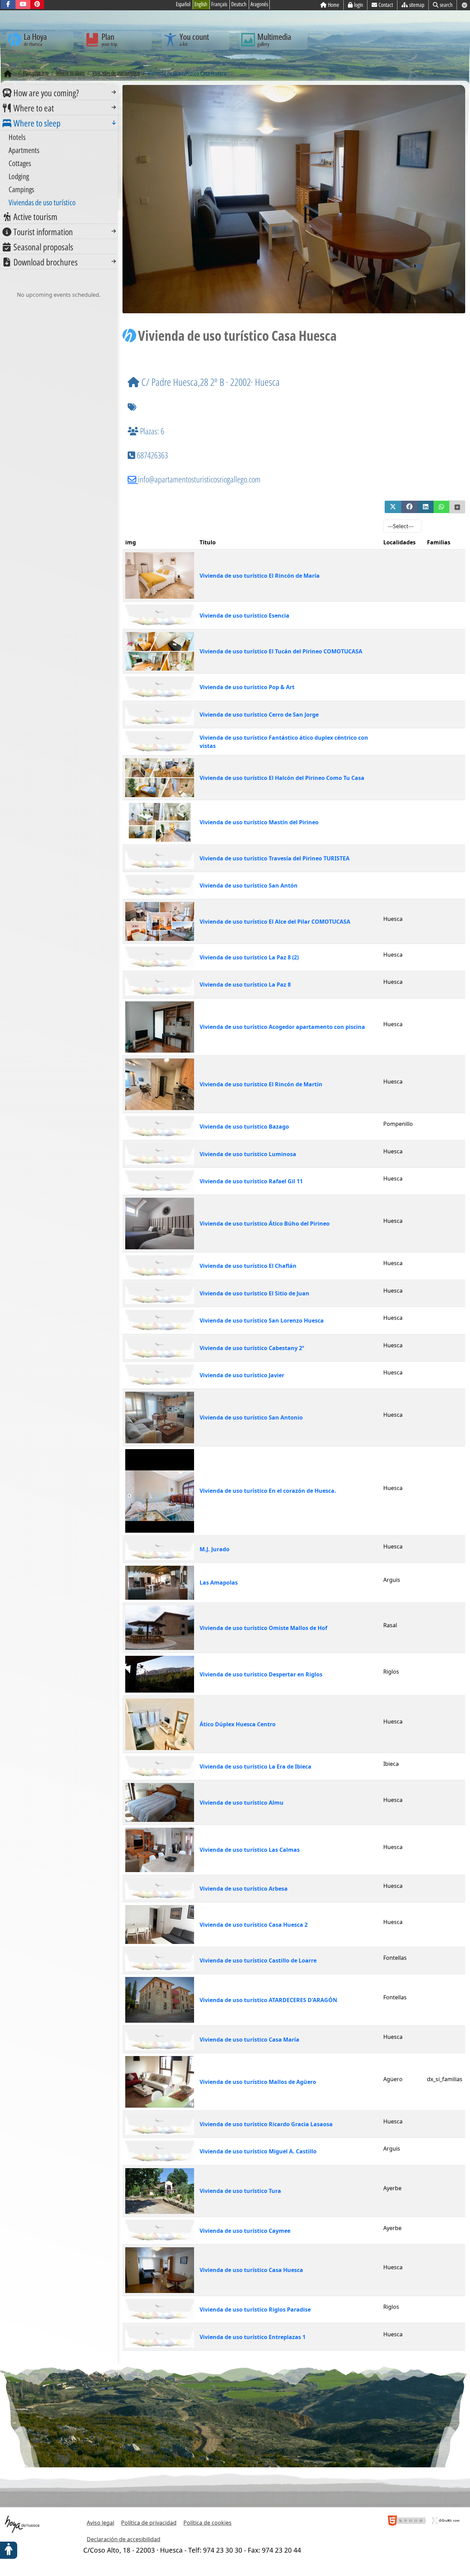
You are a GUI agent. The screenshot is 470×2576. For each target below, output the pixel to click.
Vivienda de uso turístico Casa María (249, 2040)
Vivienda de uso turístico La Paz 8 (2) (249, 957)
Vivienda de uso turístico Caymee (245, 2231)
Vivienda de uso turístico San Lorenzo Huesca (262, 1320)
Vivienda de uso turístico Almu (242, 1803)
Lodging (19, 176)
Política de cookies (207, 2523)
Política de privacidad (149, 2523)
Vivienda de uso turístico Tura (240, 2191)
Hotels (17, 137)
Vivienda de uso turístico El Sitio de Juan (254, 1293)
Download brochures (46, 262)
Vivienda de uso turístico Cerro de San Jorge (259, 715)
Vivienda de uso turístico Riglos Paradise (255, 2309)
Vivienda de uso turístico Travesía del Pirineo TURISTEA (275, 858)
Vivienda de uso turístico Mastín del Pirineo (259, 822)
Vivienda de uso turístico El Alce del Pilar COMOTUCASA (275, 922)
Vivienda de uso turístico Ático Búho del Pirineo (265, 1224)
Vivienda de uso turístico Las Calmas (250, 1850)
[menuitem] (59, 93)
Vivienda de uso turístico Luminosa (248, 1154)
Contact (386, 5)
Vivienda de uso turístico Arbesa (244, 1889)
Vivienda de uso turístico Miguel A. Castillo (258, 2151)
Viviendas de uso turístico (42, 202)
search (446, 5)
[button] (393, 507)
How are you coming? (46, 93)
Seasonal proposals (43, 247)
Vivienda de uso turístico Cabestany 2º (252, 1348)
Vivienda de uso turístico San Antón (249, 885)
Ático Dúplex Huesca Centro (238, 1724)
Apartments (24, 150)
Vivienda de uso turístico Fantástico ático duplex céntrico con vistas (284, 742)
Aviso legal (100, 2523)
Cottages (20, 163)
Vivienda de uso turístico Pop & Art (247, 687)
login (359, 5)
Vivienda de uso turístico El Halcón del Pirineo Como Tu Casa (282, 778)
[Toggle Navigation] (114, 92)
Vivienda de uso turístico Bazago (244, 1127)
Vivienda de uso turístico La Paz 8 (245, 985)
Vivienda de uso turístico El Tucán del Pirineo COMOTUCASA (281, 651)
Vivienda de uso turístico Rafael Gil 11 (251, 1181)
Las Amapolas (219, 1583)
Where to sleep (37, 123)
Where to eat (34, 108)
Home (334, 5)
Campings (21, 189)
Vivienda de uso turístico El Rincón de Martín (261, 1084)
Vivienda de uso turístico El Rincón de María (260, 576)
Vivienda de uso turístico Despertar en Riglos (261, 1674)
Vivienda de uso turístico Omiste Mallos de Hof (263, 1628)
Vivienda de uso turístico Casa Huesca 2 (254, 1925)
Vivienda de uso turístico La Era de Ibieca (255, 1767)
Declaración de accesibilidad (124, 2539)
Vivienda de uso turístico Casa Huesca (251, 2270)
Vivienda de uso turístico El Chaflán (248, 1266)
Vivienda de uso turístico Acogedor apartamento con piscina (282, 1027)
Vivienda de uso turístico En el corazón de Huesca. (268, 1491)
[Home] (8, 74)
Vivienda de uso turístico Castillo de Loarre (258, 1960)
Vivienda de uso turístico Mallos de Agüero (258, 2082)
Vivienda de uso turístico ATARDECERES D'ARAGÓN (268, 2000)
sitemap (417, 5)
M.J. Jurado (215, 1549)
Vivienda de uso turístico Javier (242, 1375)
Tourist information (43, 232)
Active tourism (35, 217)
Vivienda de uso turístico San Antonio (251, 1417)
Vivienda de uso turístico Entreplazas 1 (253, 2337)
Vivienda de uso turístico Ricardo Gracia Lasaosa (266, 2124)
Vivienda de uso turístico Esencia (244, 616)
